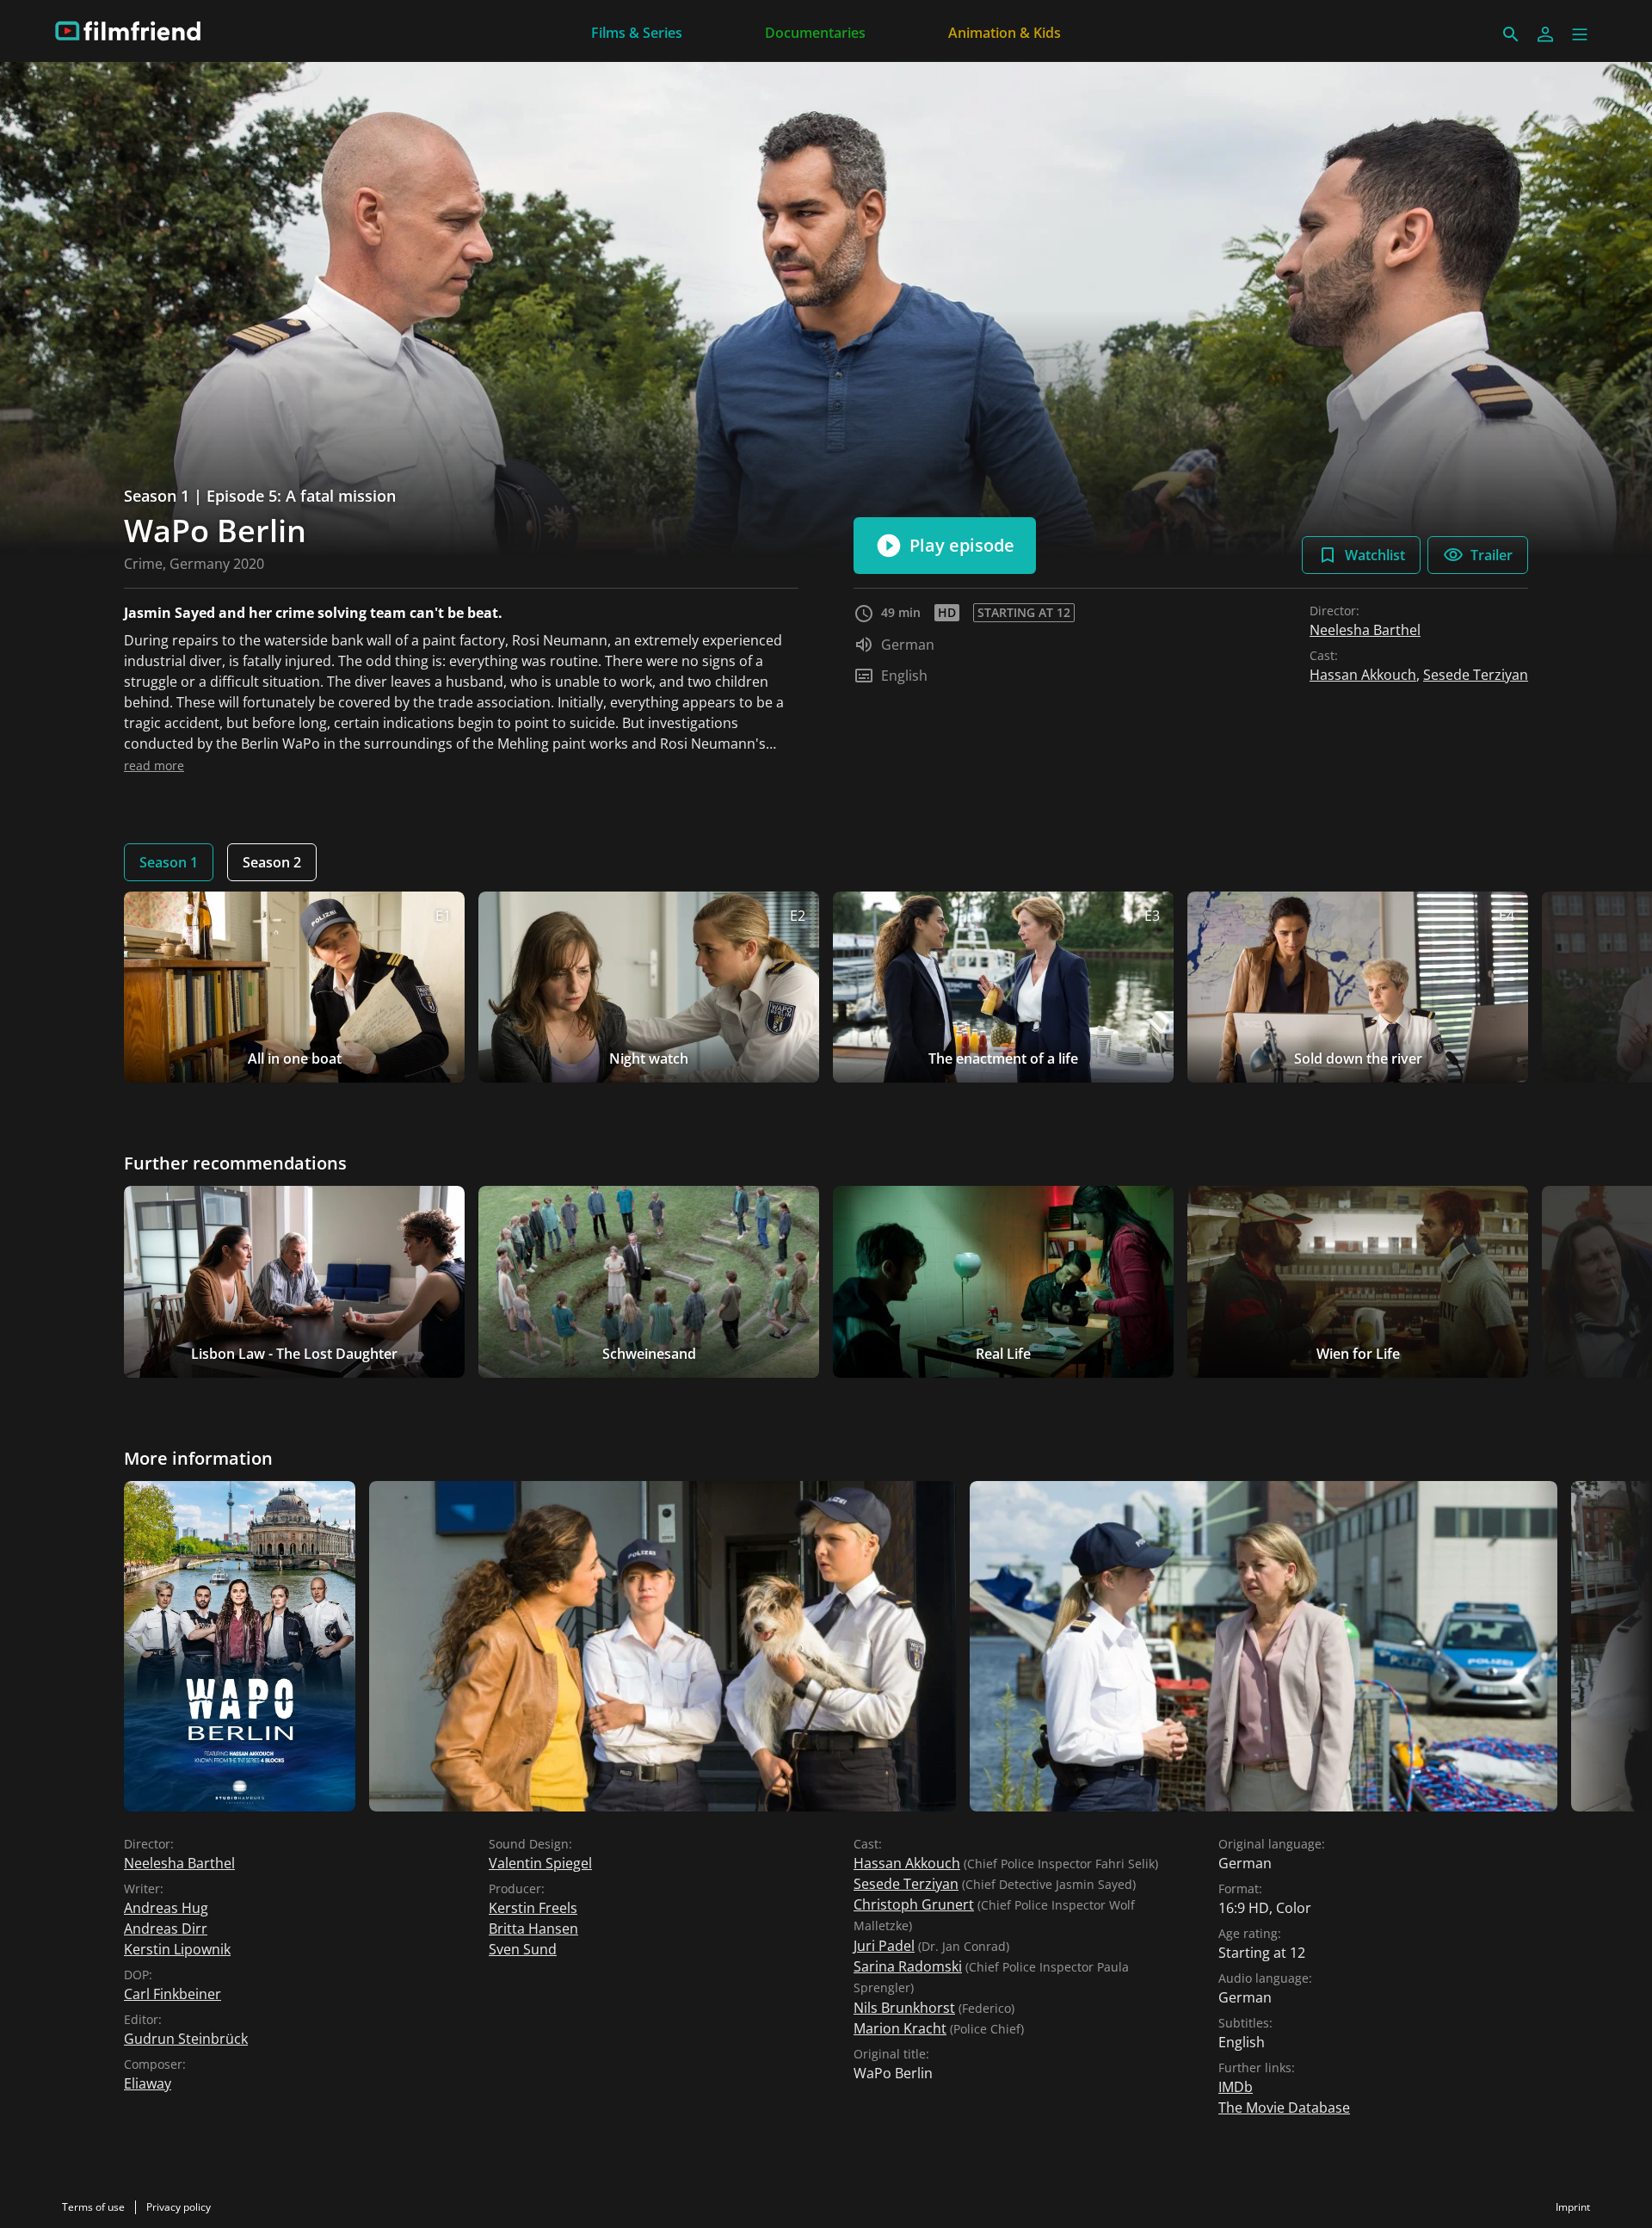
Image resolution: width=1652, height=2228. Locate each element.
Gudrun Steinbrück (186, 2039)
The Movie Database (1284, 2108)
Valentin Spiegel (540, 1863)
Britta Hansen (533, 1929)
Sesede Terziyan (1476, 675)
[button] (1580, 34)
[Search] (1511, 34)
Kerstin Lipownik (177, 1949)
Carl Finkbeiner (173, 1994)
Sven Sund (523, 1949)
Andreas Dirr (166, 1929)
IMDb (1236, 2087)
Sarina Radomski (908, 1966)
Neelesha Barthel (1365, 630)
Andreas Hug (166, 1908)
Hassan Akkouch (1363, 675)
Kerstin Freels (533, 1908)
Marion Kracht (900, 2028)
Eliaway (148, 2083)
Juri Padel (884, 1946)
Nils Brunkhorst (904, 2008)
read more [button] (154, 765)
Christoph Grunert (914, 1904)
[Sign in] (1545, 34)
